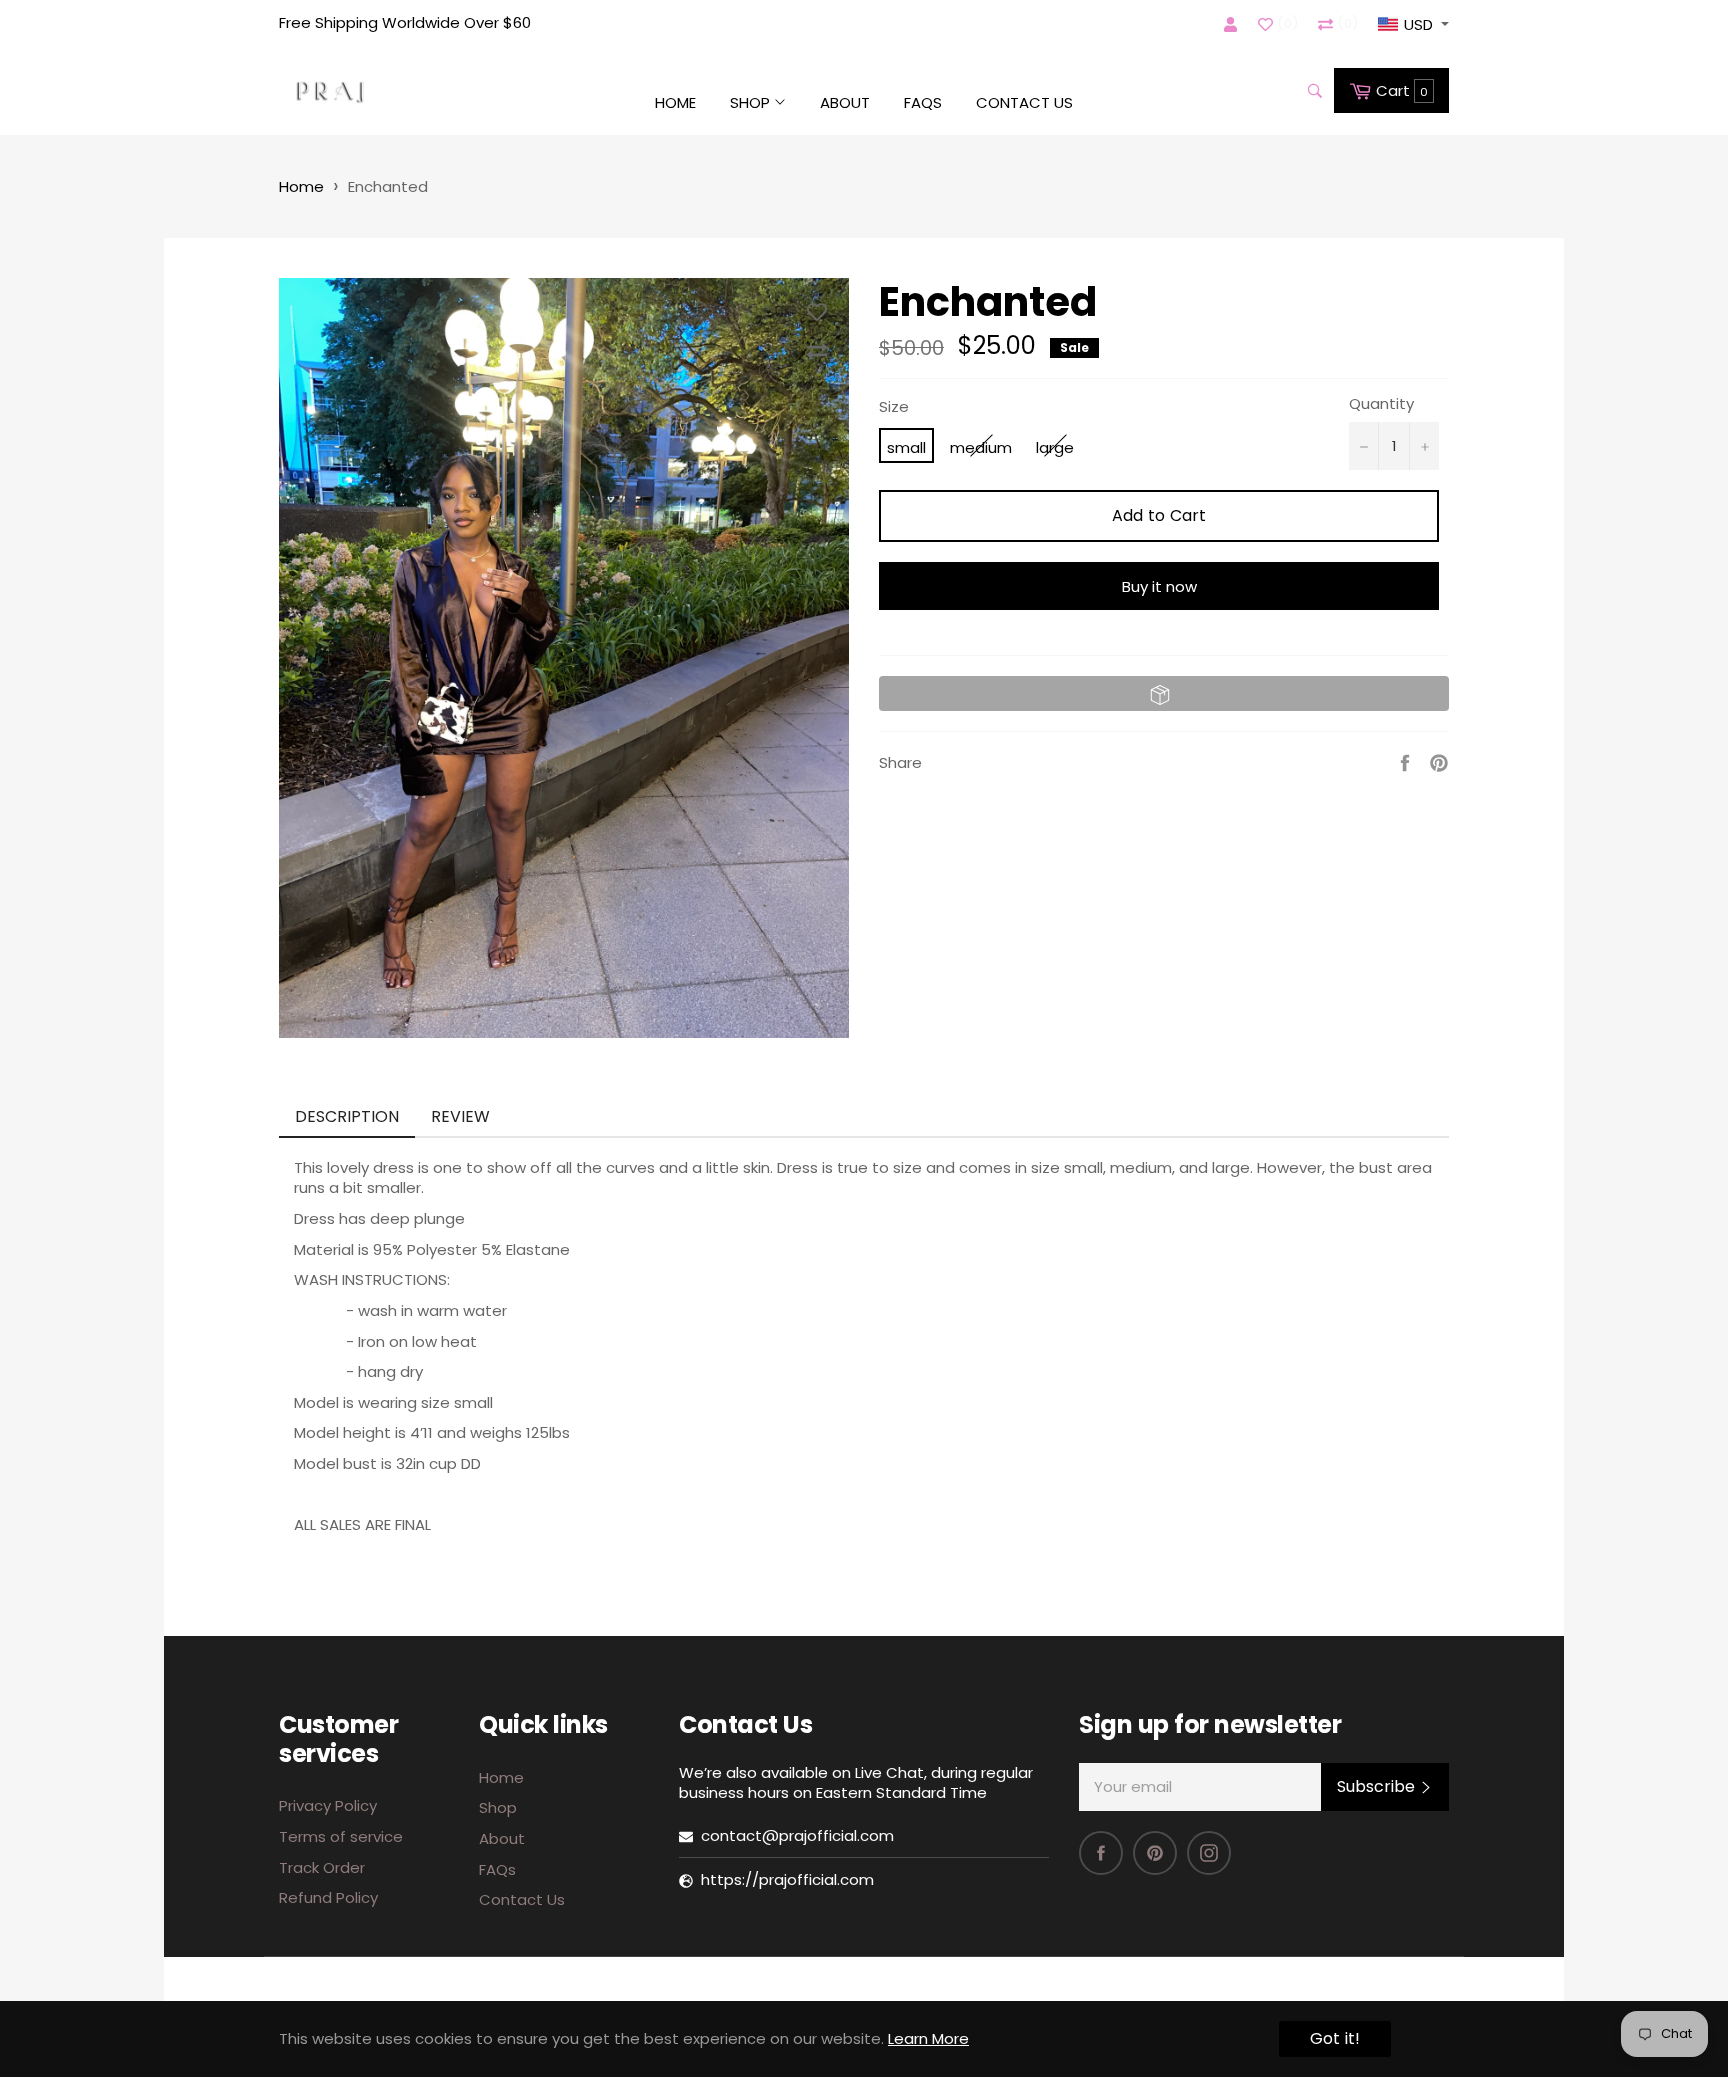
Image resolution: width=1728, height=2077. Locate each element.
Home (675, 102)
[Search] (1313, 91)
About (845, 102)
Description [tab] (347, 1116)
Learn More (928, 2038)
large (1055, 447)
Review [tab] (463, 1116)
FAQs (923, 102)
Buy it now (1159, 586)
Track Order (322, 1867)
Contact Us (1024, 102)
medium (981, 447)
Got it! (1335, 2038)
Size (894, 407)
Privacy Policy (328, 1805)
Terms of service (341, 1836)
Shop (752, 102)
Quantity (1381, 404)
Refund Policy (328, 1897)
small (906, 447)
